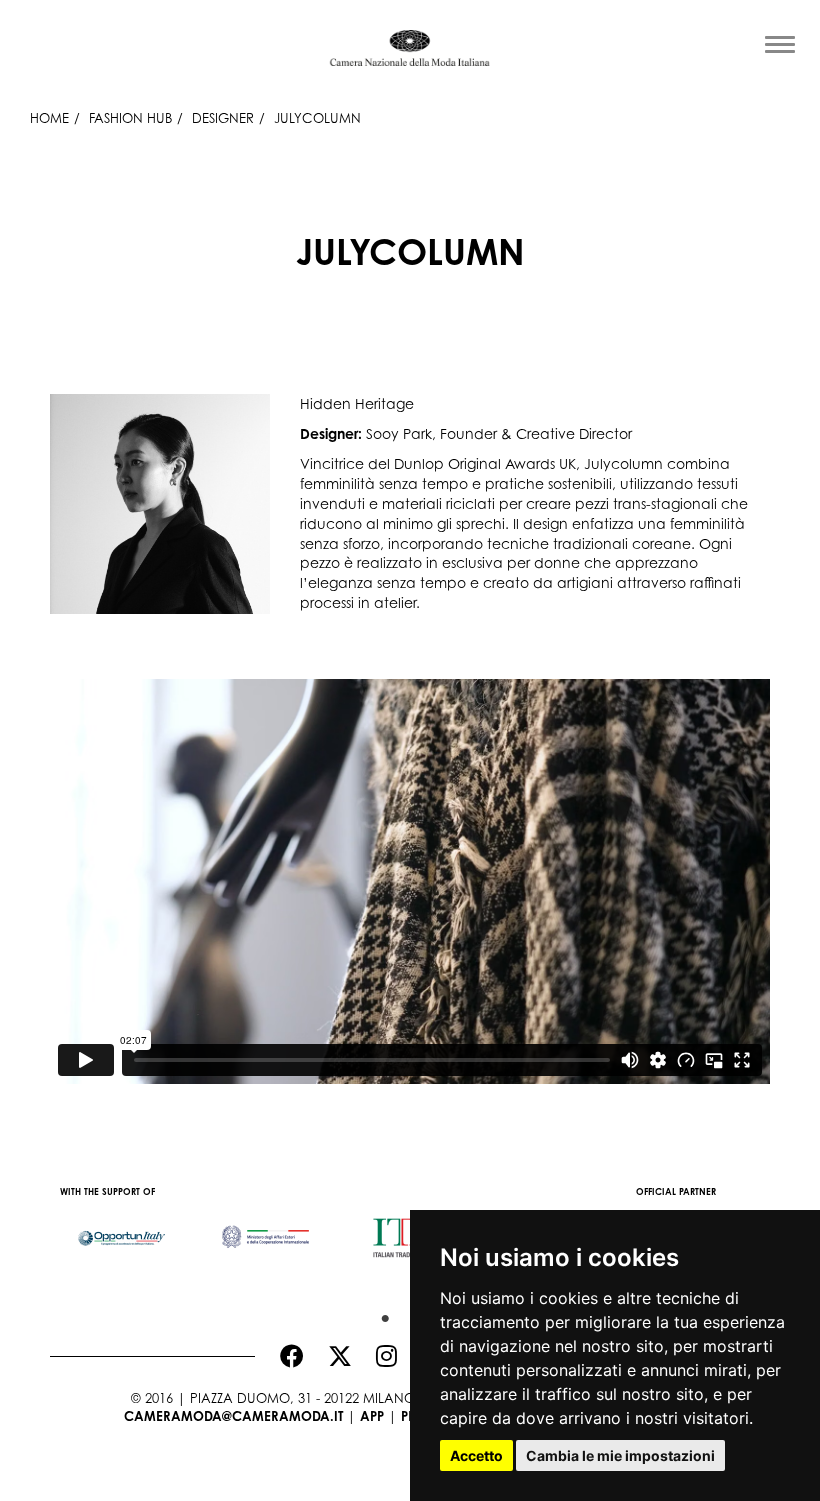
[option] (122, 1228)
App (372, 1416)
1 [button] (380, 1314)
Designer (223, 118)
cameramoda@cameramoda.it (233, 1416)
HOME (49, 118)
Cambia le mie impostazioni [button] (620, 1455)
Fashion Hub (130, 118)
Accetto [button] (476, 1455)
